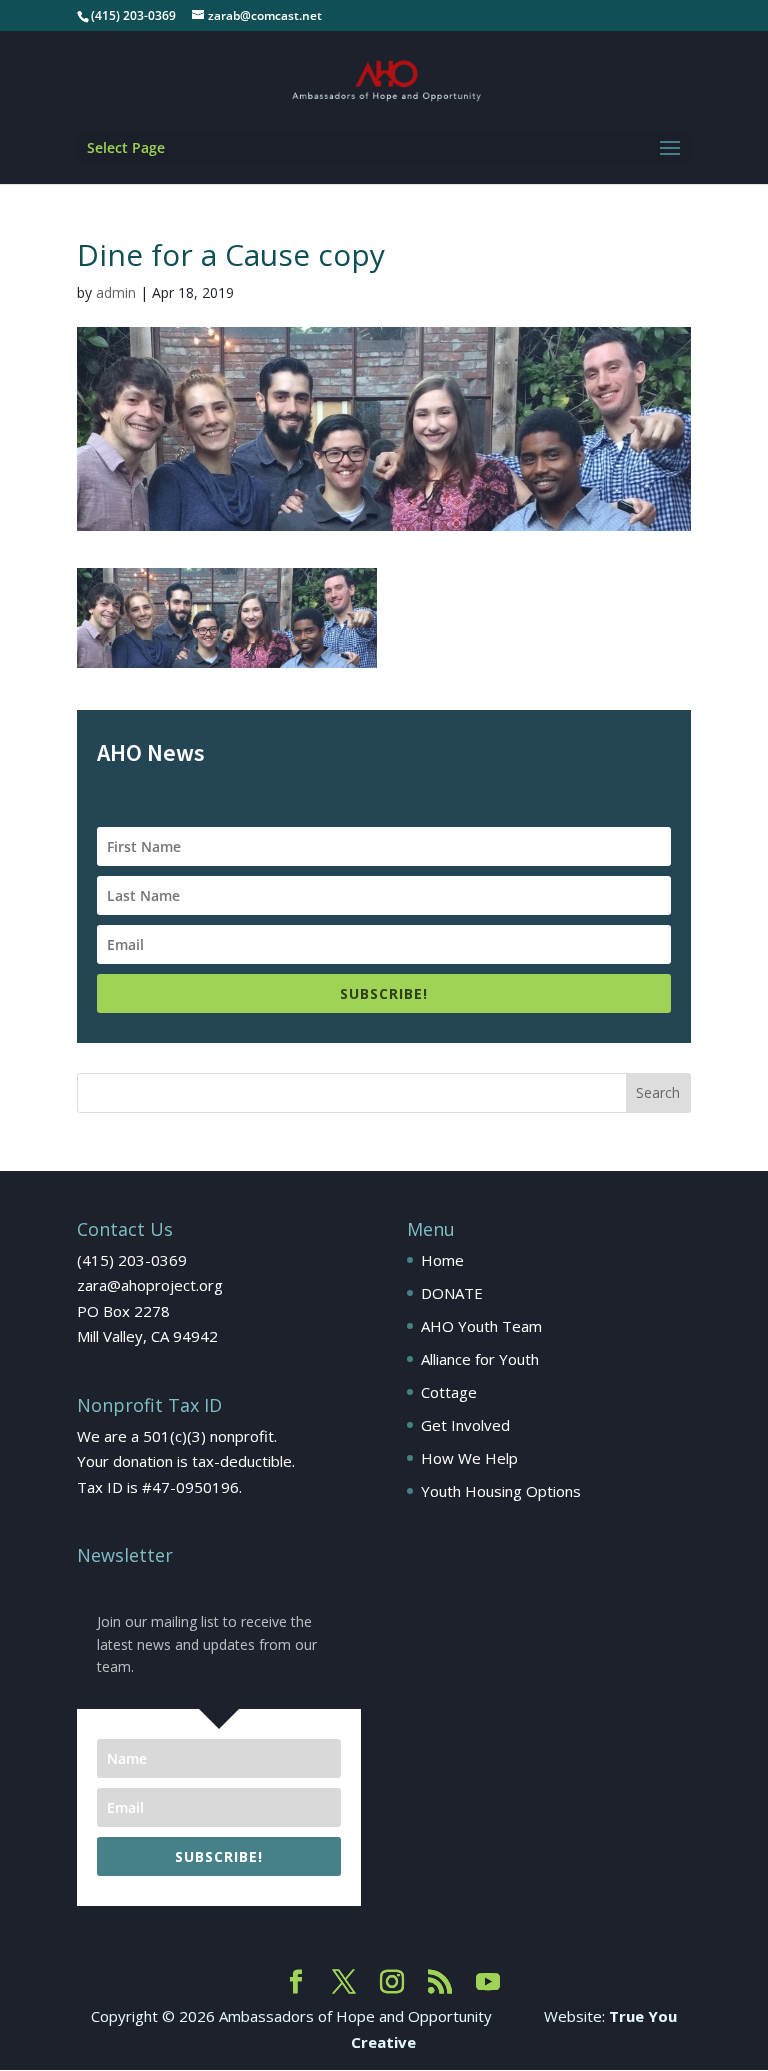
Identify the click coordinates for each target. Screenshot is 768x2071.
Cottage (449, 1392)
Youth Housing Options (501, 1491)
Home (442, 1260)
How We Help (469, 1458)
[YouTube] (488, 1983)
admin (116, 292)
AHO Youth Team (481, 1326)
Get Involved (465, 1425)
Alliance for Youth (480, 1359)
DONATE (452, 1293)
